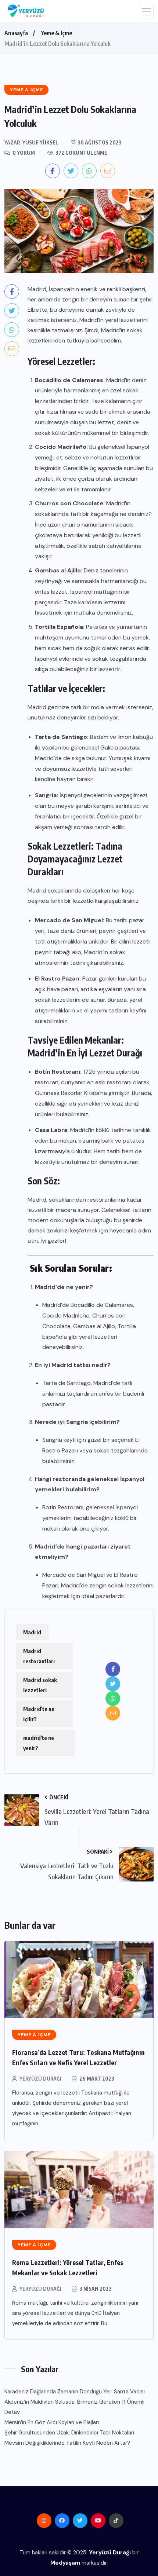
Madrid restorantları (39, 1656)
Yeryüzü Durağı (40, 2079)
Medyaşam (65, 2563)
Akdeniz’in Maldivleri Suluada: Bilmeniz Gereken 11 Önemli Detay (74, 2407)
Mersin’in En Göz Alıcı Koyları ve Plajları (52, 2422)
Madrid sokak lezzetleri (40, 1685)
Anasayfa (16, 33)
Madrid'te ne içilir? (39, 1714)
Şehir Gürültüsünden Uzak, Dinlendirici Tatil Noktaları (69, 2433)
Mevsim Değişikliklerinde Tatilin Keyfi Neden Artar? (67, 2443)
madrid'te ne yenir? (39, 1743)
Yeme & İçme (57, 33)
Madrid (32, 1632)
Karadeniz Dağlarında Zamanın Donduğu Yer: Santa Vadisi (75, 2392)
